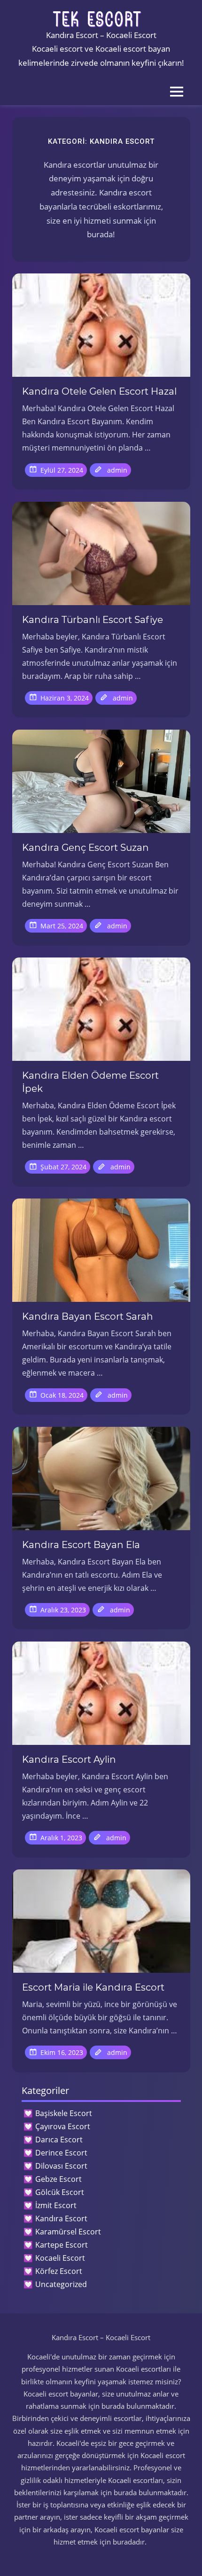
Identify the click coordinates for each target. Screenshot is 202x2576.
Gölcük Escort (60, 2192)
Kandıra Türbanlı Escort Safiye (93, 620)
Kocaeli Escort (60, 2258)
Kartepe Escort (62, 2245)
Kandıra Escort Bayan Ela (81, 1545)
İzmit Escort (56, 2205)
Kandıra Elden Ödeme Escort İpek (90, 1082)
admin (117, 470)
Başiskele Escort (64, 2113)
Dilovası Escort (61, 2166)
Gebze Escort (58, 2179)
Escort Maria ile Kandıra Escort (93, 1987)
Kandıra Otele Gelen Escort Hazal (99, 391)
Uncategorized (61, 2284)
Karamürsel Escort (68, 2232)
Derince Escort (61, 2153)
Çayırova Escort (63, 2126)
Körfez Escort (59, 2271)
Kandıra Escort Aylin (69, 1759)
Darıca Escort (59, 2140)
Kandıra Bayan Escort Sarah (88, 1316)
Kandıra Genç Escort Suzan (85, 848)
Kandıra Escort (61, 2218)
